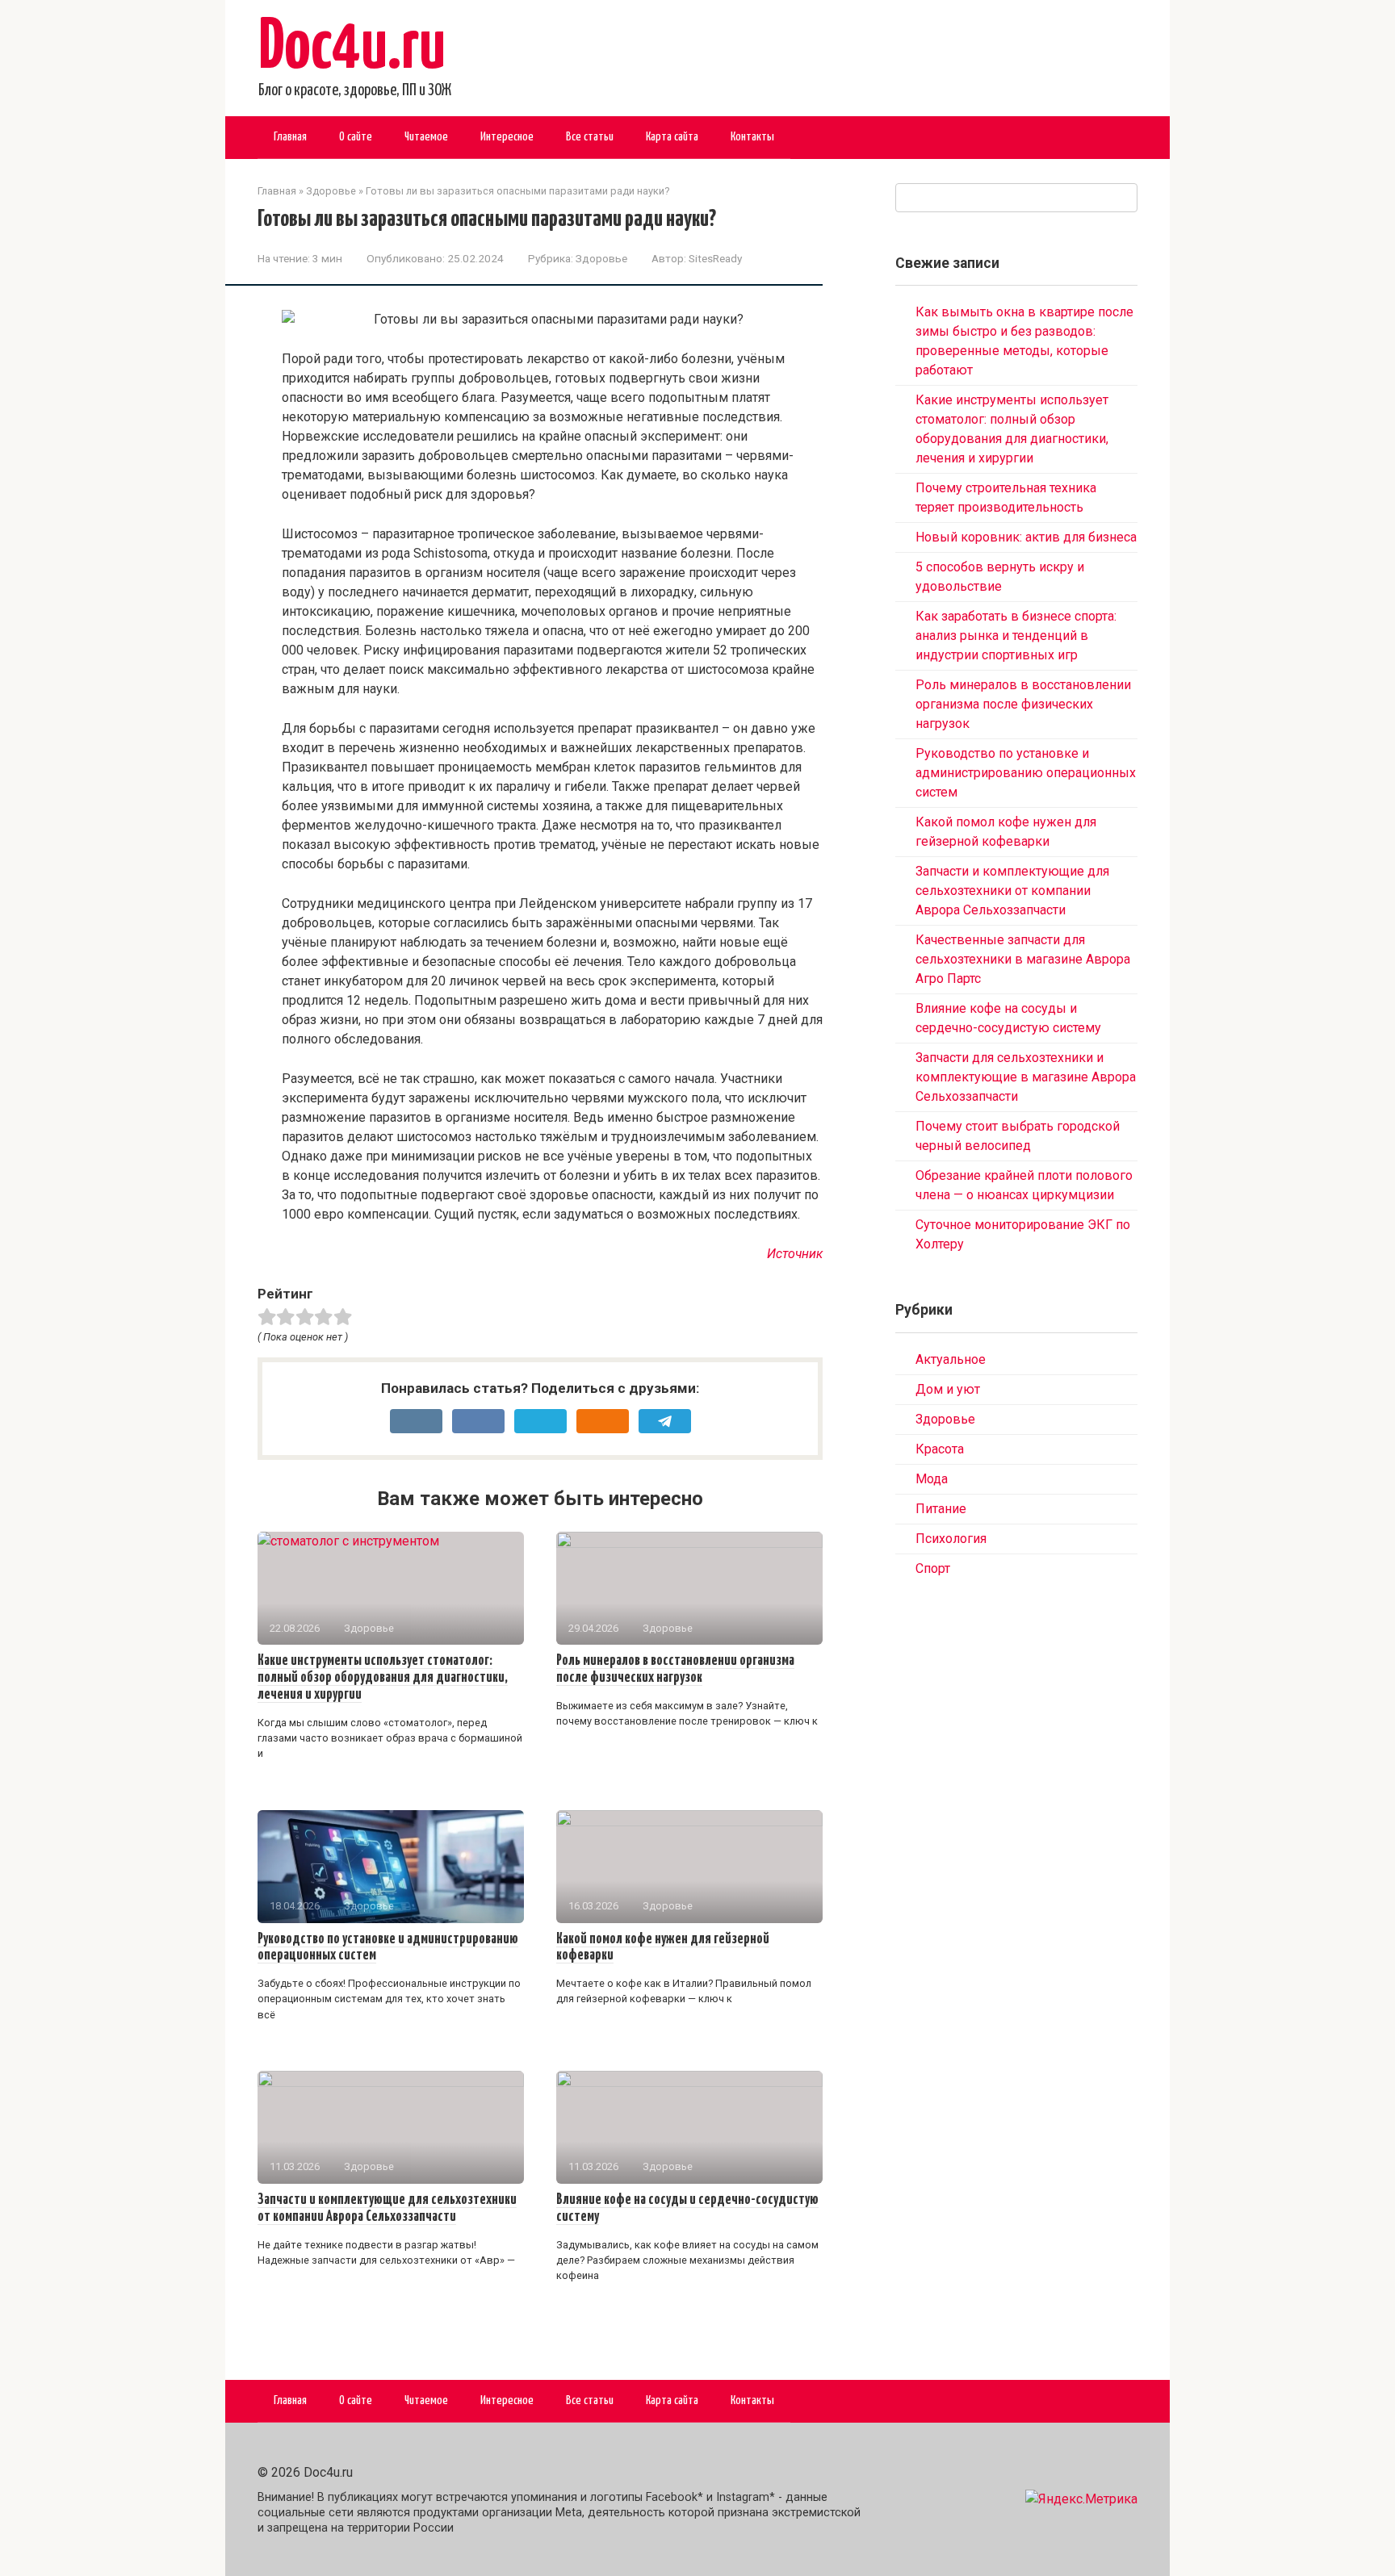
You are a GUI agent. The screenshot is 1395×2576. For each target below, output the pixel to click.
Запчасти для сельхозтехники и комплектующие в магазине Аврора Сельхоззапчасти (1026, 1077)
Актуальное (951, 1359)
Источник (795, 1254)
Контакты (752, 137)
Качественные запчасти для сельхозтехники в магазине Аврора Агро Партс (1023, 959)
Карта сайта (672, 137)
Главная (290, 137)
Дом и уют (948, 1389)
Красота (940, 1449)
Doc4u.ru (352, 48)
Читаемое (426, 137)
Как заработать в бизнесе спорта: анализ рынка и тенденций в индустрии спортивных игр (1016, 636)
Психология (951, 1539)
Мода (932, 1479)
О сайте (356, 137)
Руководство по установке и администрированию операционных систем (1026, 773)
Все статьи (590, 137)
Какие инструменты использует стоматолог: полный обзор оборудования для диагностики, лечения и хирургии (383, 1678)
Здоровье (601, 258)
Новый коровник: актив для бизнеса (1026, 537)
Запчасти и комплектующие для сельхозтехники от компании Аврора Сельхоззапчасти (1012, 891)
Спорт (933, 1568)
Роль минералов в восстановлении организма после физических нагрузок (675, 1669)
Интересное (507, 137)
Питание (941, 1509)
